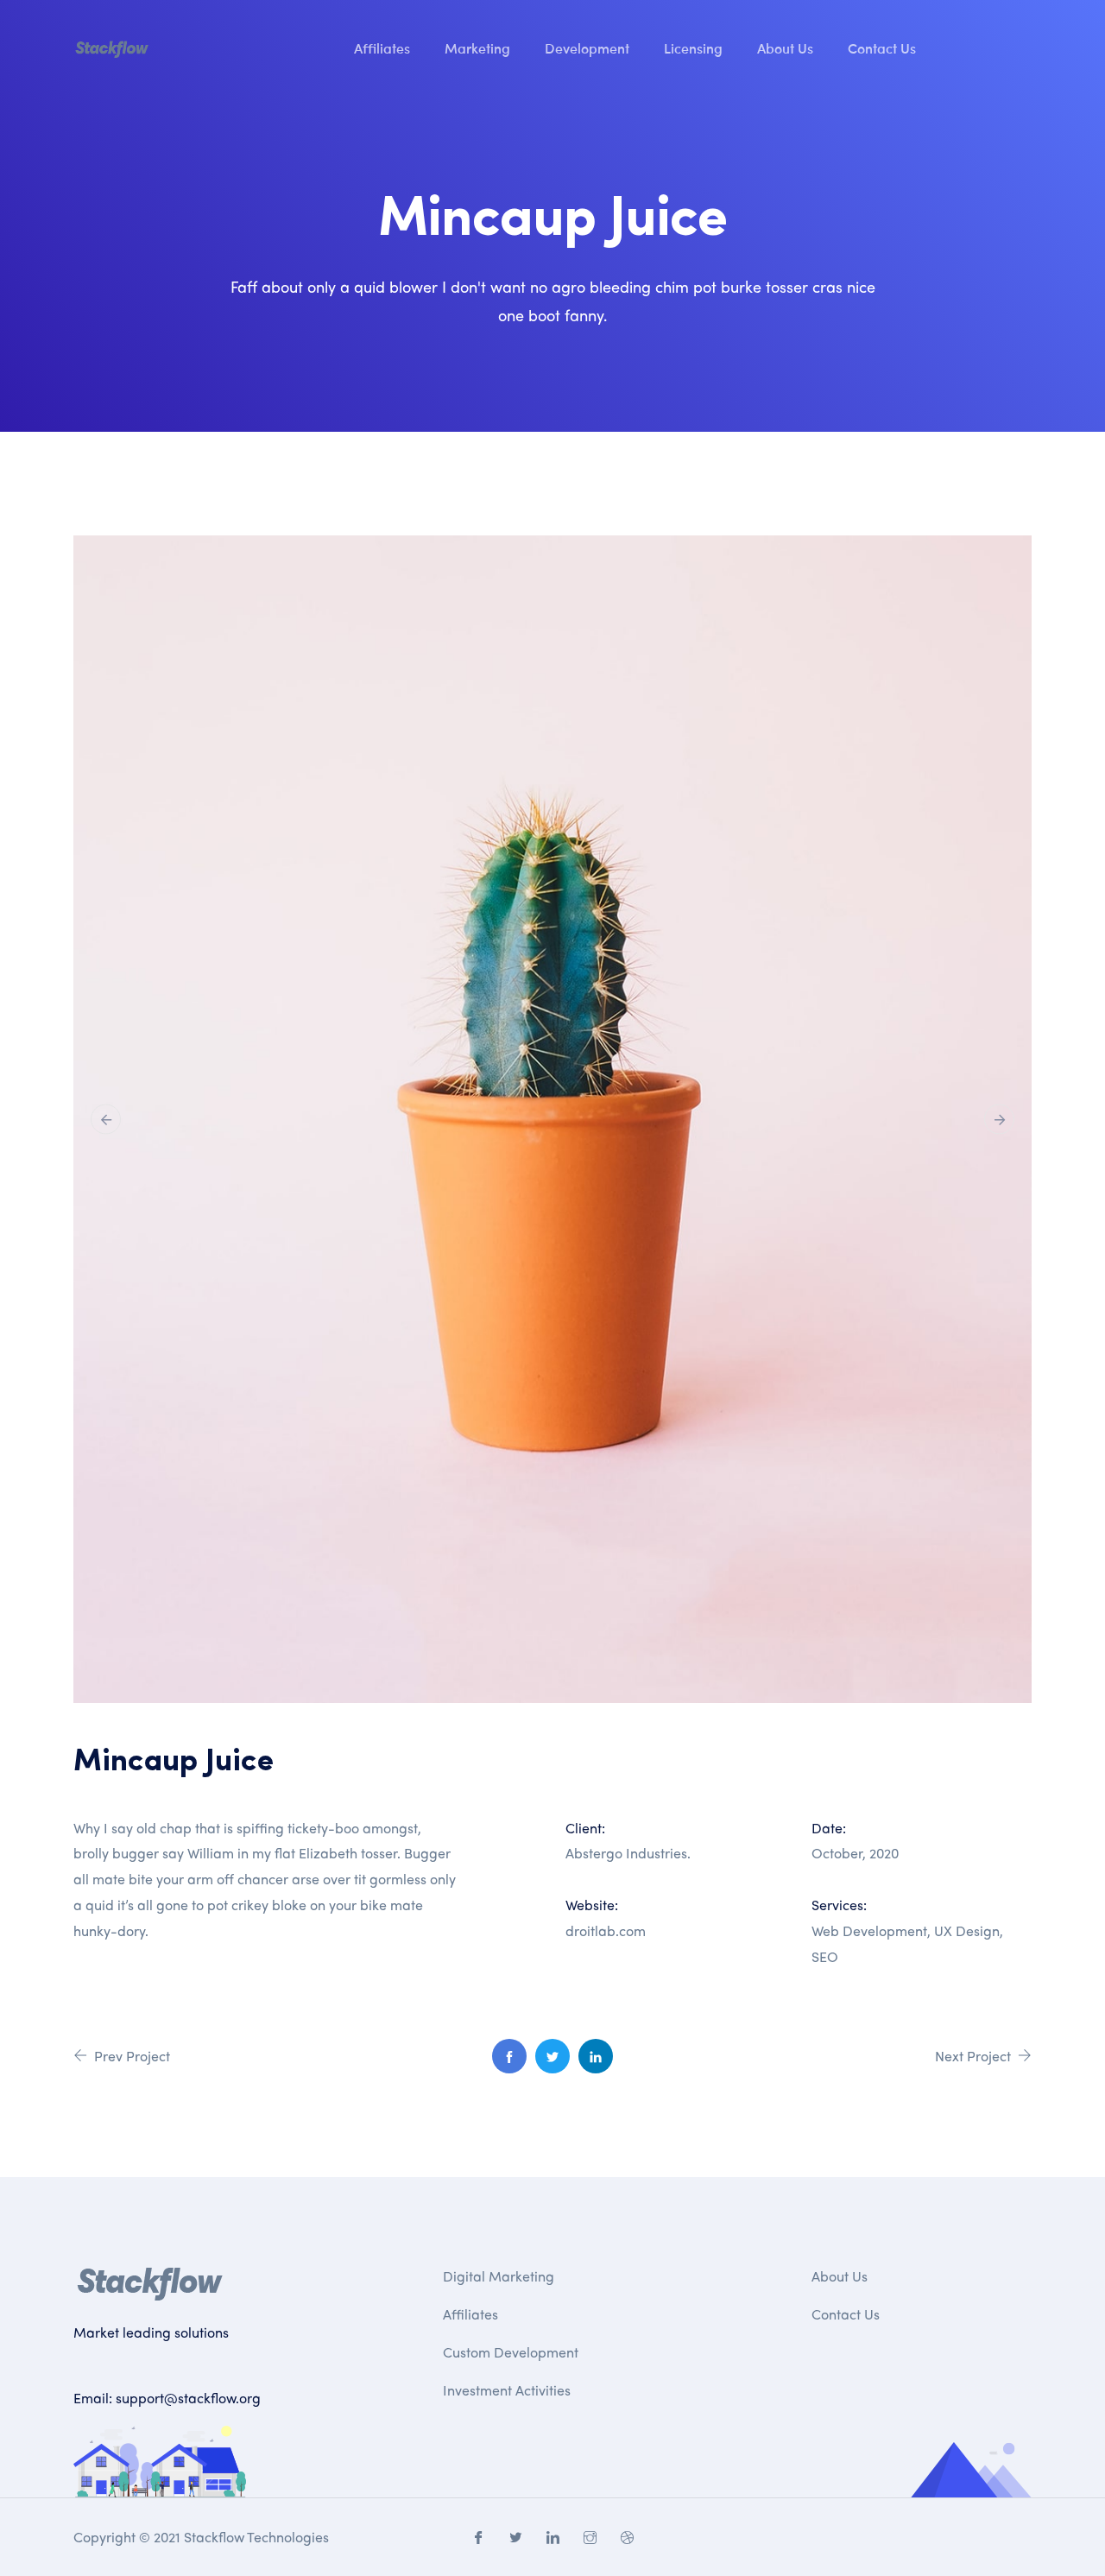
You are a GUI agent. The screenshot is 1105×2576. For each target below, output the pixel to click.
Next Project (975, 2056)
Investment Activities (507, 2390)
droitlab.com (606, 1930)
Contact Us (882, 47)
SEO (825, 1956)
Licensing (693, 47)
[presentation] (106, 1119)
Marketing (477, 47)
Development (587, 47)
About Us (785, 47)
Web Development (869, 1930)
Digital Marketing (499, 2276)
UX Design (967, 1930)
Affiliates (382, 47)
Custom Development (511, 2352)
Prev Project (130, 2056)
